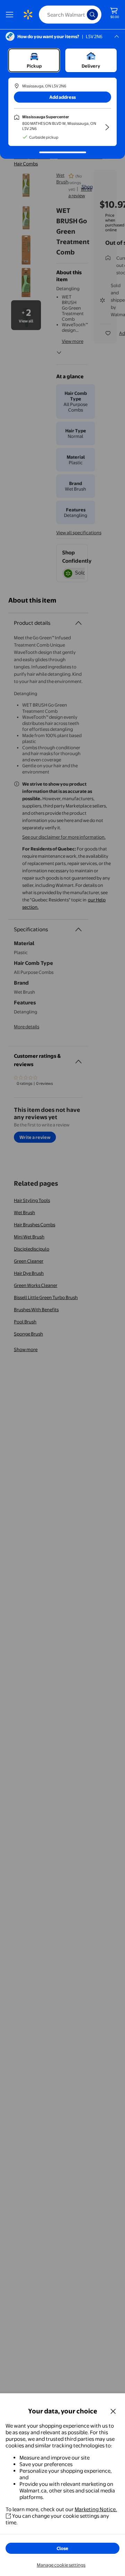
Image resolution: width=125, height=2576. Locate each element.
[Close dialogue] (113, 2411)
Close (62, 2548)
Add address (62, 97)
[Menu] (11, 15)
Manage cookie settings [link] (61, 2565)
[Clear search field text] (83, 15)
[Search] (92, 15)
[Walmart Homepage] (28, 15)
